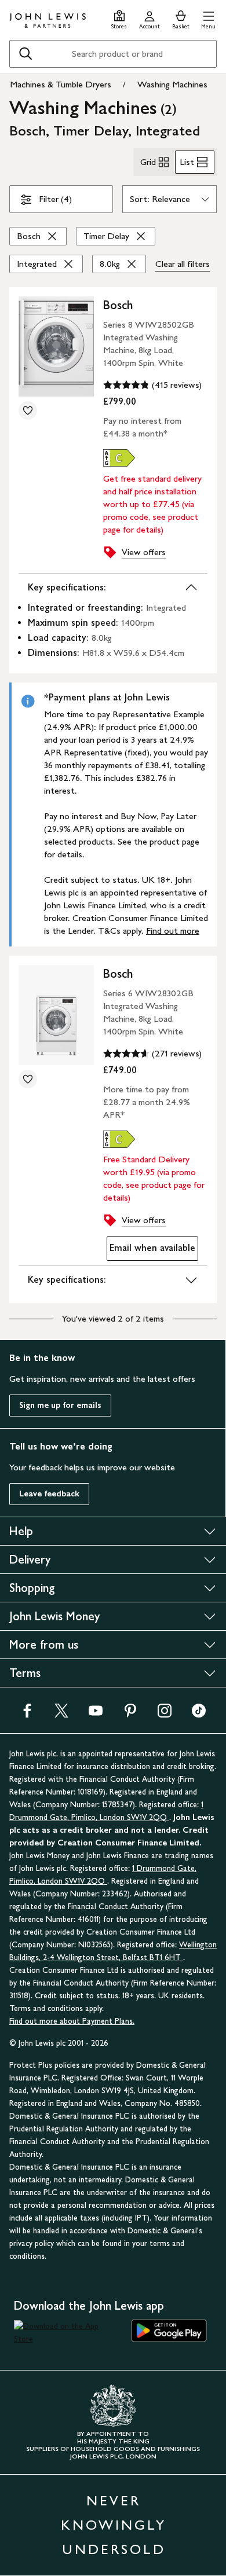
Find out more (173, 931)
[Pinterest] (130, 1714)
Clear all (183, 264)
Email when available (151, 1251)
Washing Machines (172, 84)
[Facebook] (27, 1714)
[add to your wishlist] (28, 410)
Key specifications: (67, 587)
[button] (208, 18)
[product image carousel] (56, 346)
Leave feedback (49, 1494)
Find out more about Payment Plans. (72, 2021)
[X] (61, 1714)
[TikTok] (199, 1714)
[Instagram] (165, 1714)
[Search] (25, 54)
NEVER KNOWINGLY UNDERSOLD (114, 2525)
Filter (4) (55, 199)
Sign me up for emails (60, 1405)
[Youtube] (96, 1714)
